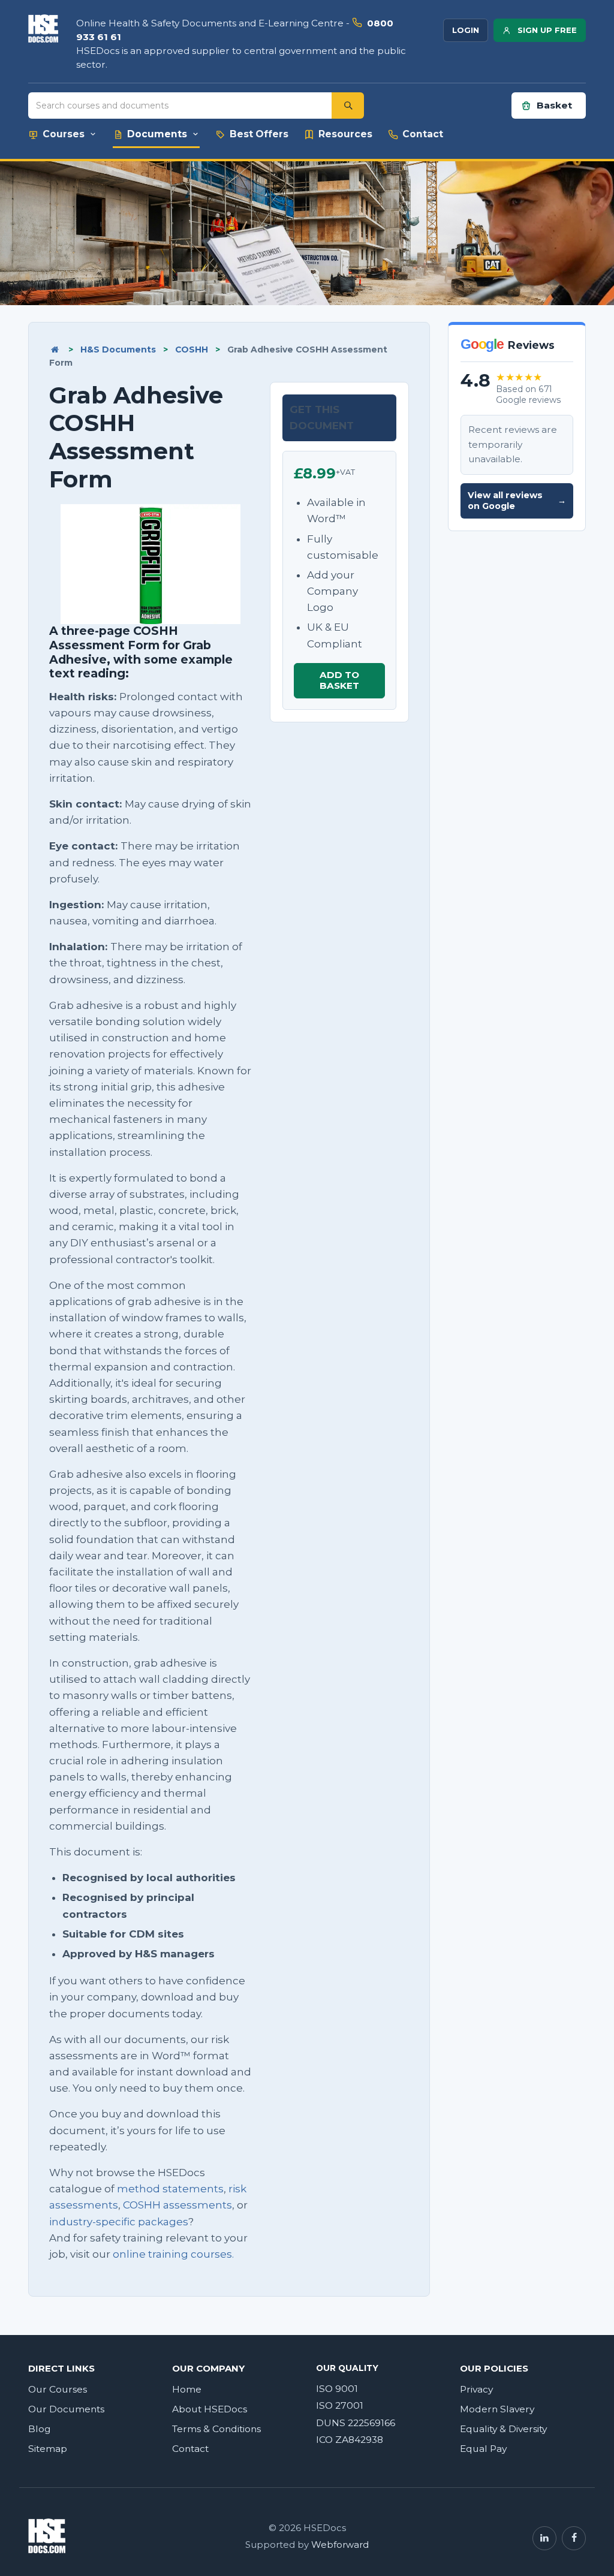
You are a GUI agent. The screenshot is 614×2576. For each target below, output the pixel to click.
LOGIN (466, 30)
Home (187, 2389)
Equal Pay (483, 2449)
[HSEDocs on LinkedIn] (544, 2538)
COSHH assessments (177, 2205)
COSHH (192, 350)
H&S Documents (118, 350)
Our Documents (66, 2409)
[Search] (348, 106)
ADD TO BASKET (339, 680)
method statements (170, 2189)
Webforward (340, 2545)
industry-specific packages (119, 2222)
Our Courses (58, 2389)
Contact (190, 2449)
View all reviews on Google (517, 501)
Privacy (476, 2389)
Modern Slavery (497, 2409)
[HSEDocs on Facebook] (574, 2538)
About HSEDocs (210, 2409)
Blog (40, 2429)
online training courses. (173, 2254)
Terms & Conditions (216, 2429)
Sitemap (48, 2449)
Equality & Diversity (503, 2429)
